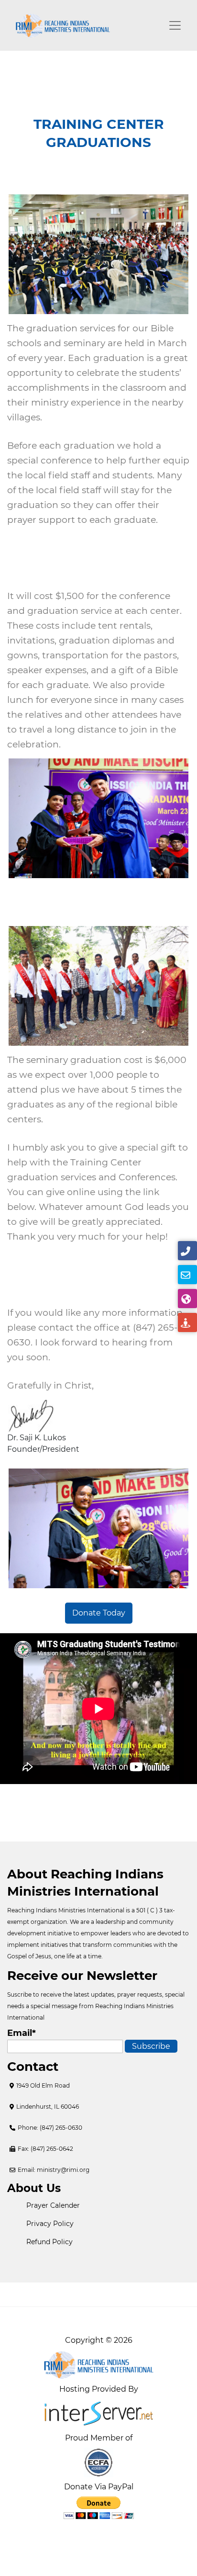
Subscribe (151, 2046)
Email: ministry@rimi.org (54, 2170)
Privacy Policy (50, 2224)
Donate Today (99, 1613)
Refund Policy (49, 2242)
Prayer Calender (53, 2205)
